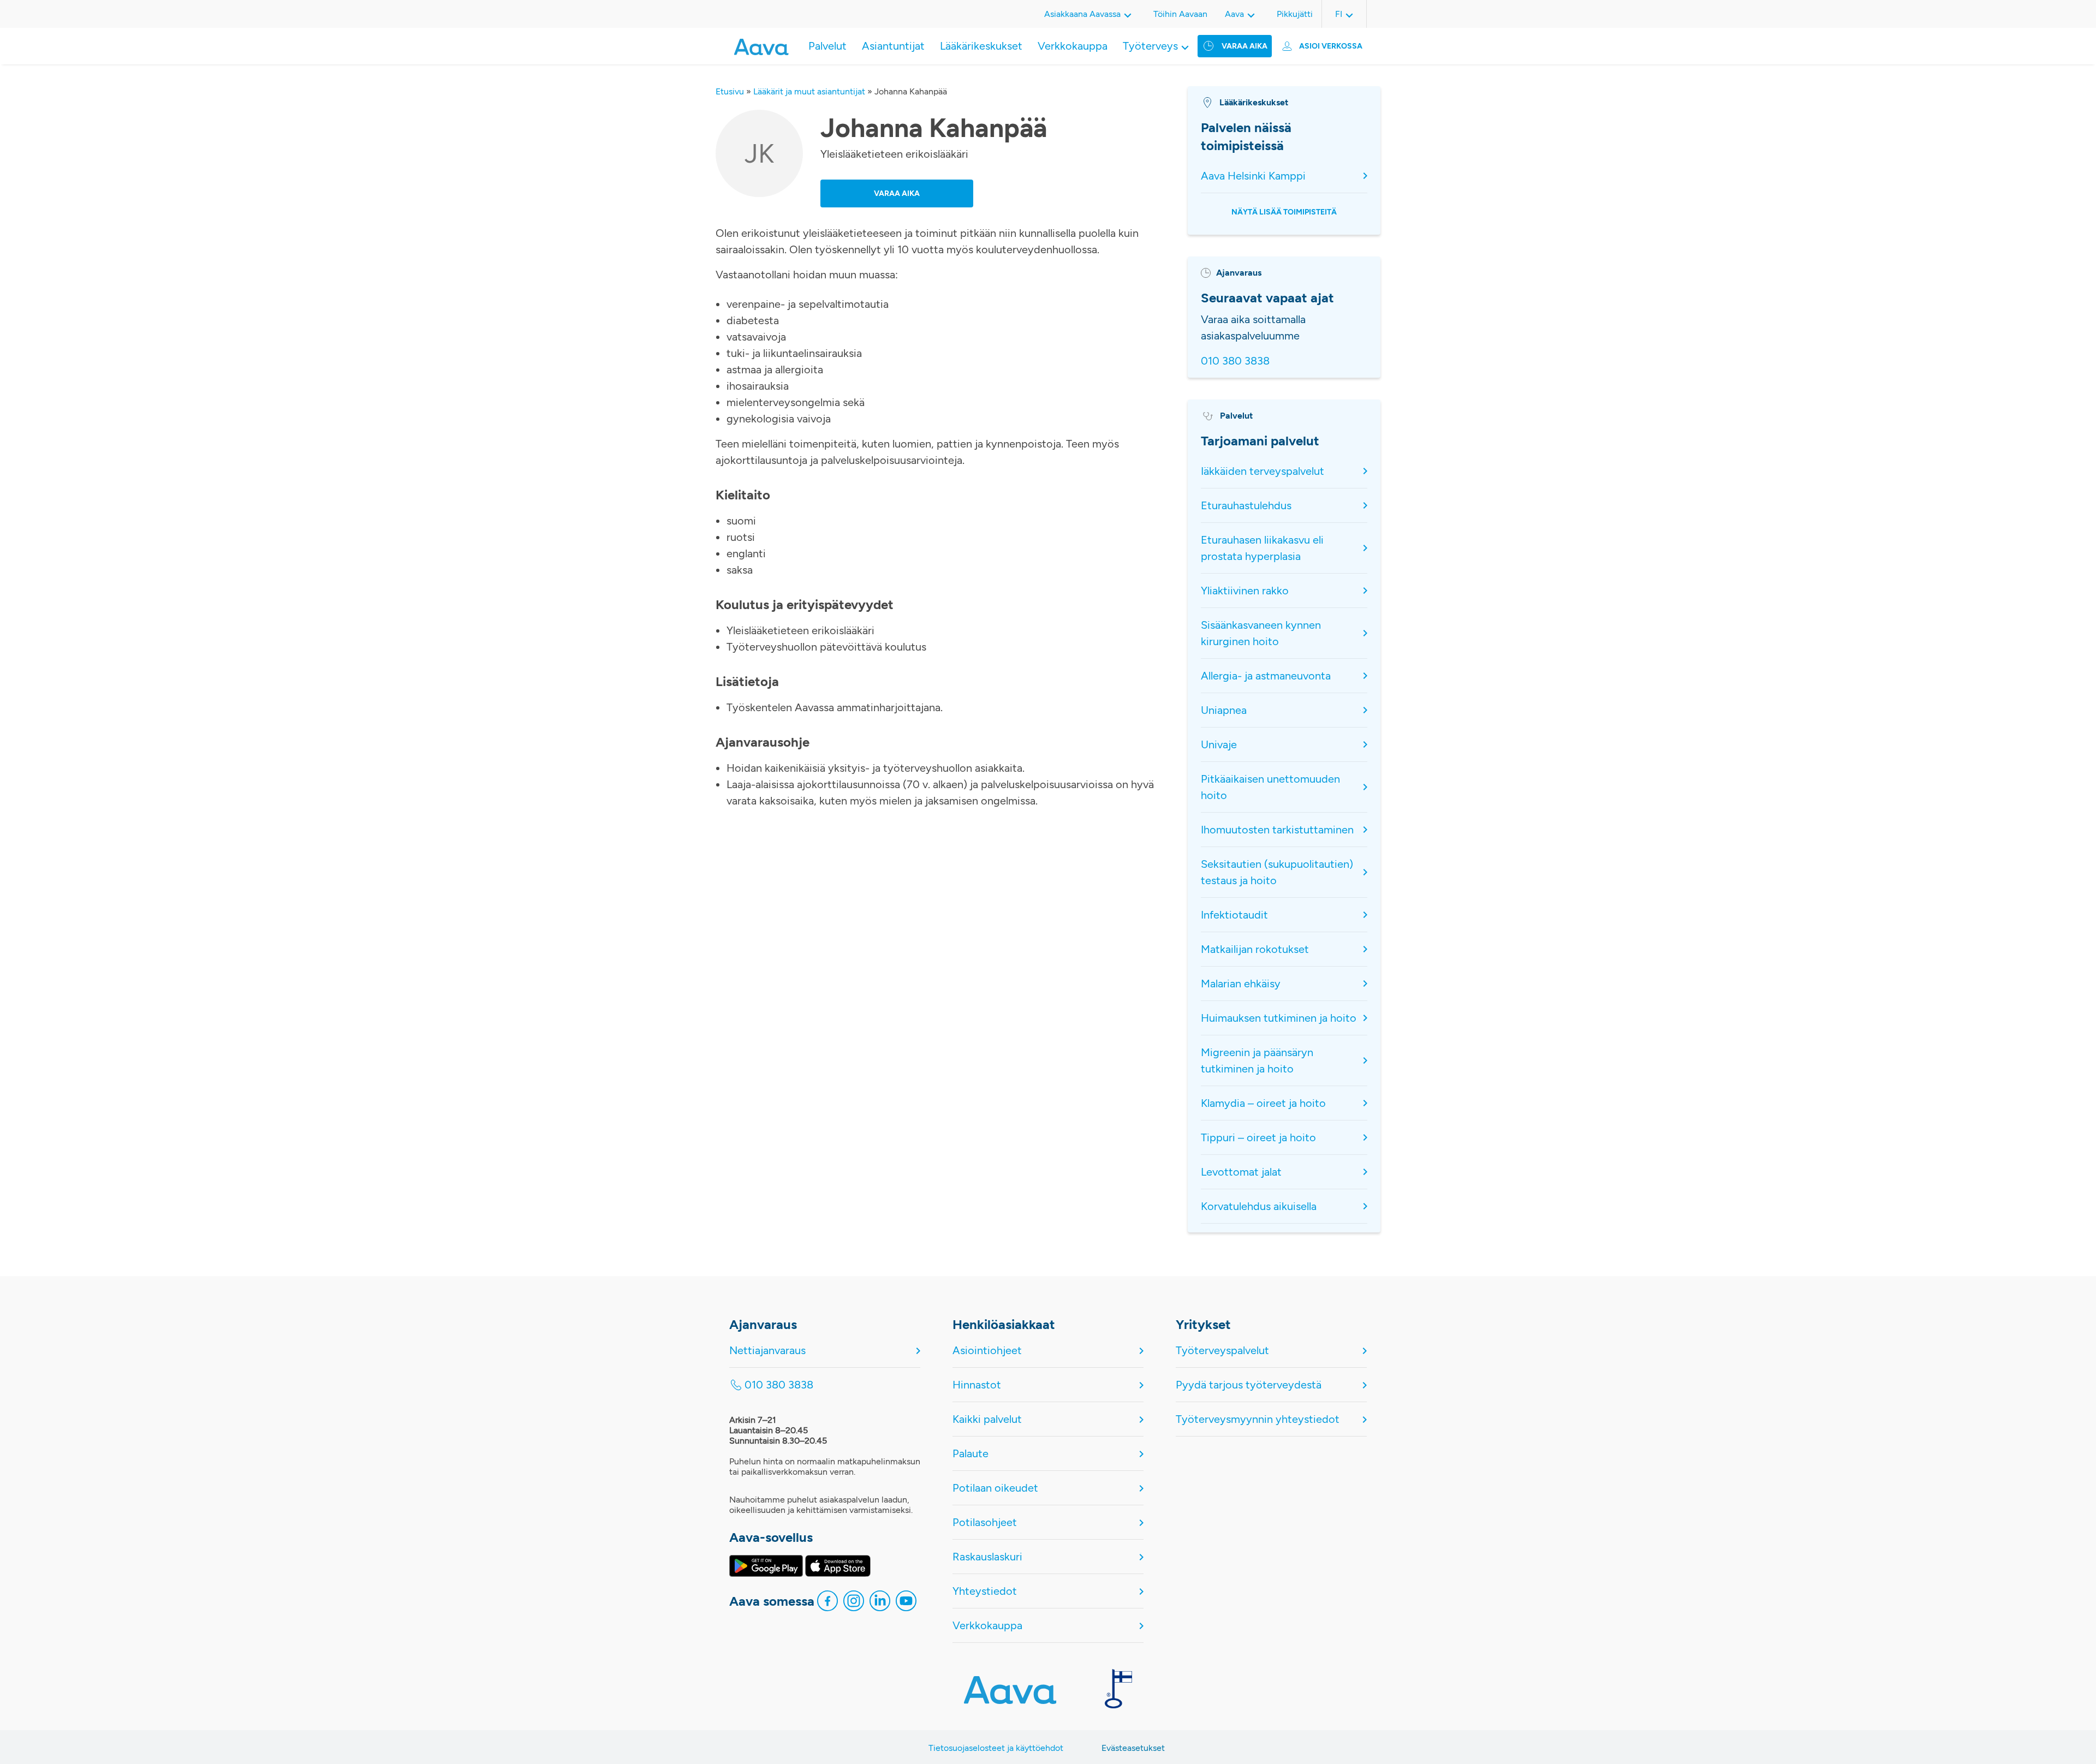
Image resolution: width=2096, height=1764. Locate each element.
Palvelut (827, 46)
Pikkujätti (1295, 14)
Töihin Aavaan (1180, 14)
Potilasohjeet (985, 1522)
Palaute (970, 1453)
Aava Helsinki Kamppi (1253, 176)
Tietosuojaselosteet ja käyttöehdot (996, 1748)
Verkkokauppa (1073, 46)
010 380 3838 (1235, 361)
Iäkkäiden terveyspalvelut (1263, 471)
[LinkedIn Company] (880, 1604)
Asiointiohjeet (987, 1350)
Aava (1234, 14)
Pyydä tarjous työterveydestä (1249, 1385)
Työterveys (1150, 46)
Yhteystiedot (985, 1591)
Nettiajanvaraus (767, 1350)
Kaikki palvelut (987, 1419)
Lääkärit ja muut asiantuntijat (809, 91)
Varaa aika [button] (897, 193)
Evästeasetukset (1133, 1748)
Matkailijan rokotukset (1255, 949)
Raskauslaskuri (987, 1557)
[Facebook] (827, 1604)
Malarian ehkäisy (1241, 984)
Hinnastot (977, 1385)
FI (1339, 14)
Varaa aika (1244, 46)
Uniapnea (1224, 710)
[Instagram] (854, 1604)
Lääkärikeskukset (981, 46)
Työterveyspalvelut (1222, 1350)
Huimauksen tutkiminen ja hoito (1279, 1018)
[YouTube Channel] (906, 1604)
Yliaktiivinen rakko (1245, 591)
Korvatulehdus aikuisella (1259, 1206)
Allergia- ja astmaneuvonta (1266, 676)
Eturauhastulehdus (1246, 505)
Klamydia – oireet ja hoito (1263, 1103)
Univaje (1219, 744)
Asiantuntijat (893, 46)
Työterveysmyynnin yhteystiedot (1258, 1419)
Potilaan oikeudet (995, 1488)
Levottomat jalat (1243, 1172)
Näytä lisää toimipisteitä (1284, 212)
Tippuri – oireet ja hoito (1258, 1137)
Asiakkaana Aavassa (1082, 14)
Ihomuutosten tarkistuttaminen (1277, 830)
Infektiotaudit (1234, 915)
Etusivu (730, 91)
